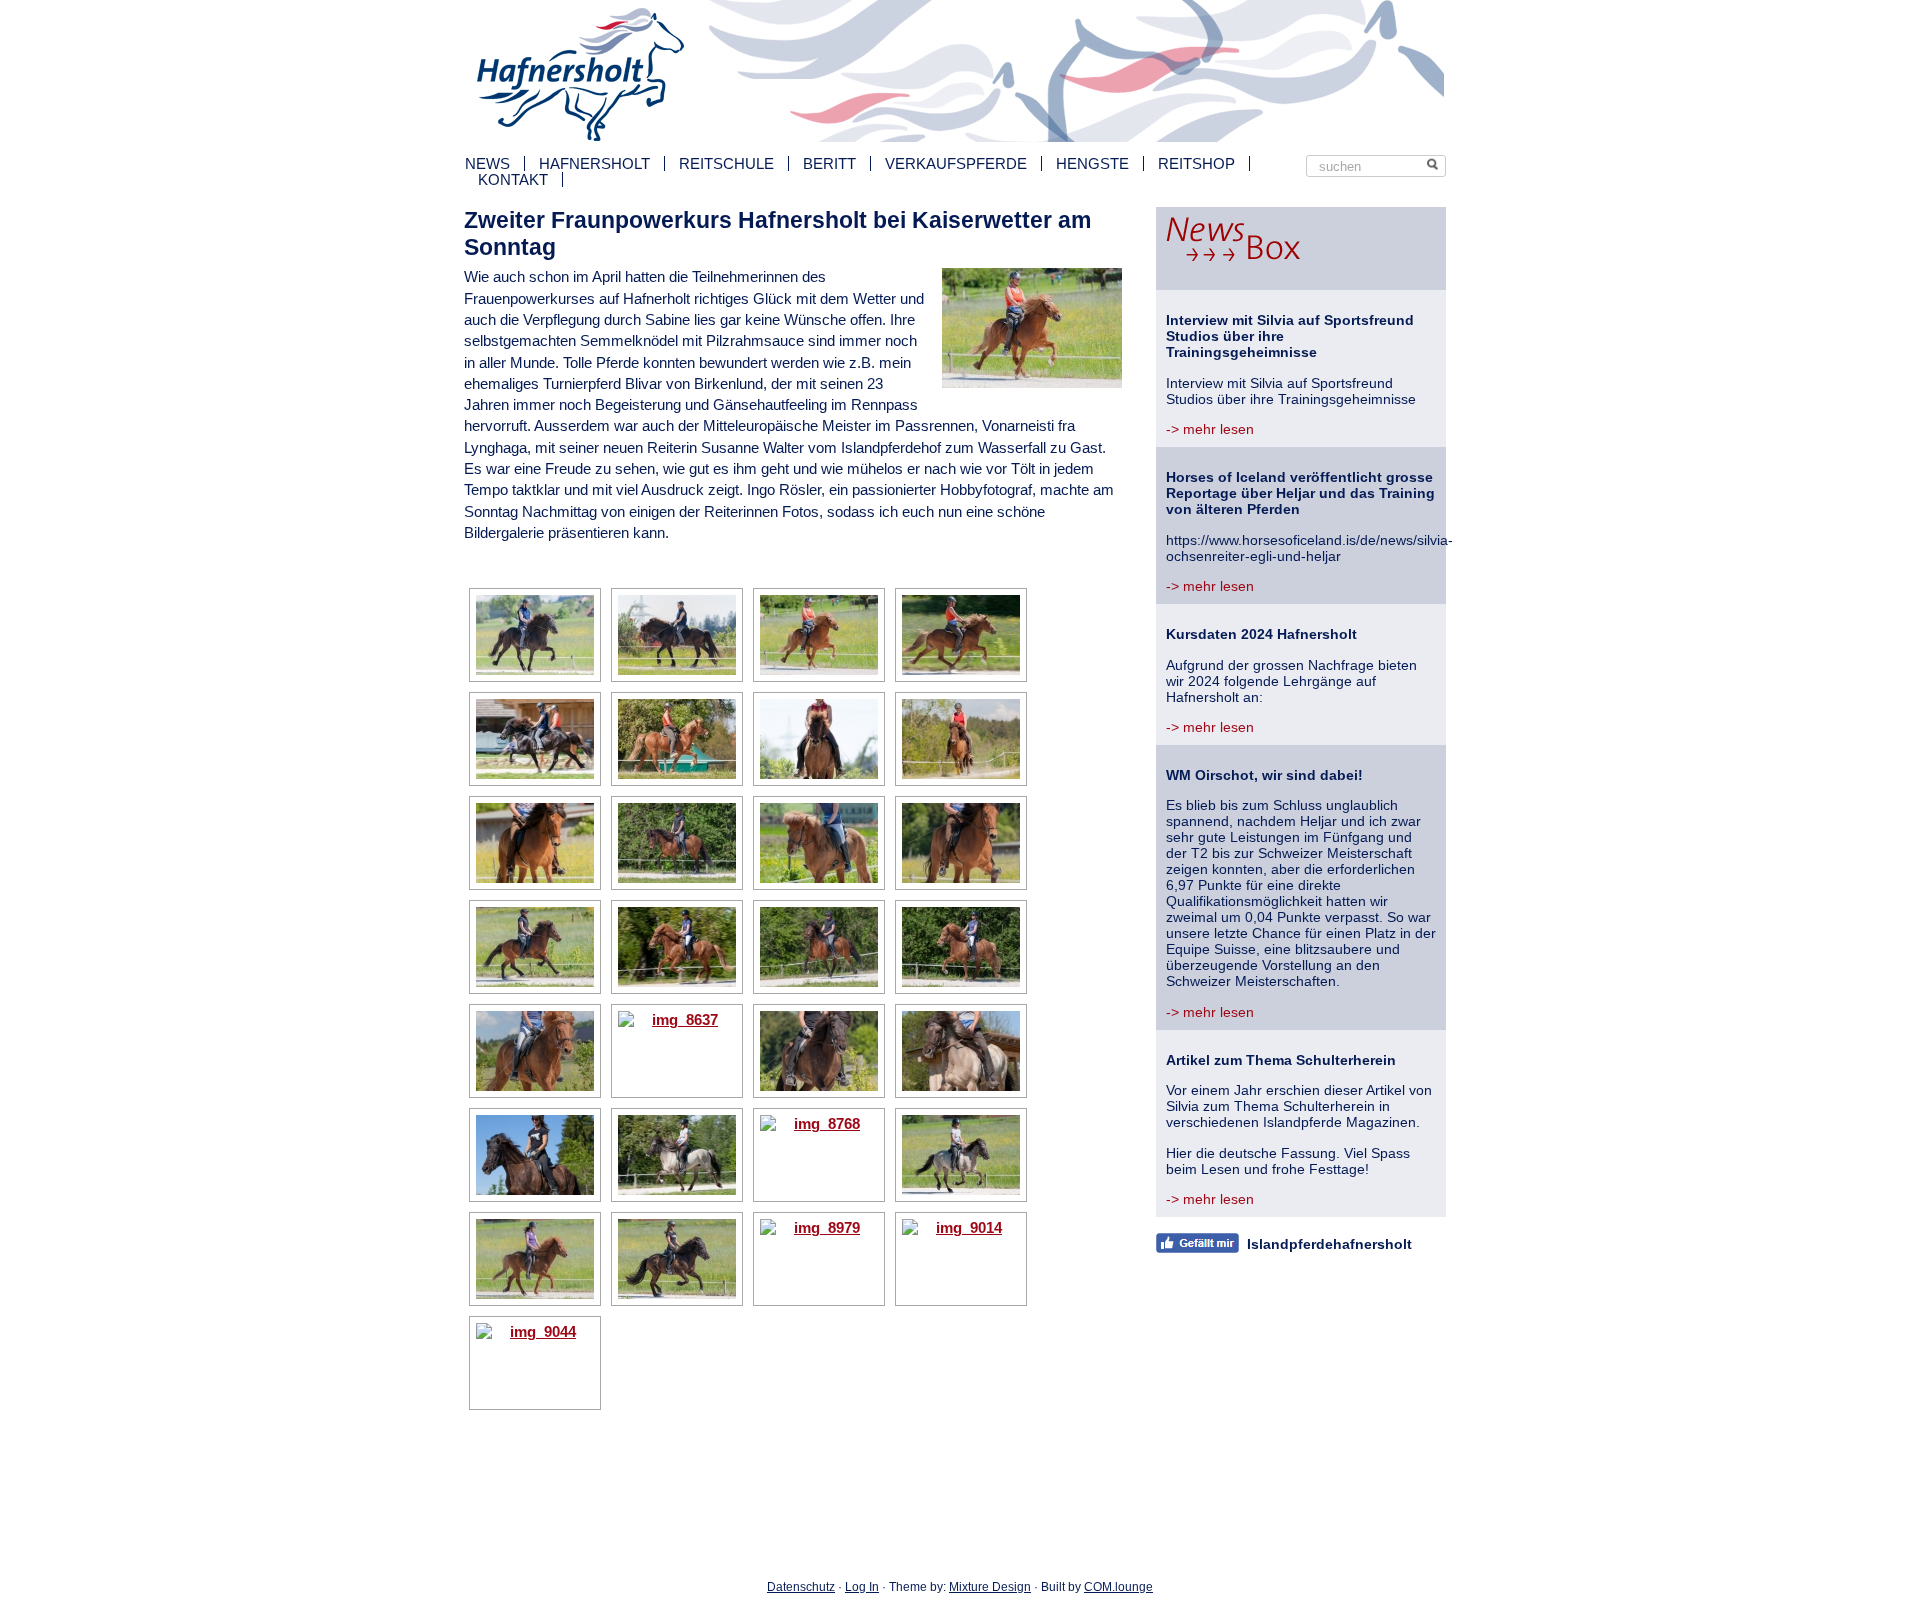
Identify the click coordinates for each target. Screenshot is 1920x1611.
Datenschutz (801, 1587)
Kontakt (513, 179)
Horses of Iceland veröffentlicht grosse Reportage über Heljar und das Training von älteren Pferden (1300, 493)
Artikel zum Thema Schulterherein (1281, 1060)
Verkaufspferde (956, 163)
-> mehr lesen (1210, 429)
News (487, 163)
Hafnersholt (594, 163)
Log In (862, 1587)
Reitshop (1196, 163)
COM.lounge (1118, 1587)
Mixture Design (990, 1587)
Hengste (1092, 163)
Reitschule (726, 163)
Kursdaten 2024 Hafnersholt (1261, 634)
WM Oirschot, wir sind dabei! (1264, 775)
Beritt (829, 163)
